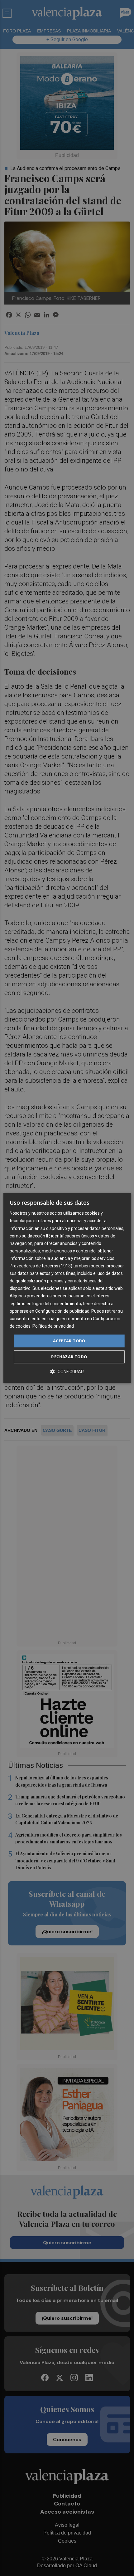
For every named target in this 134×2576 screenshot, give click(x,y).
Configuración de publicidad (62, 1311)
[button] (67, 1372)
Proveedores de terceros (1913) (41, 1266)
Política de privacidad (53, 1326)
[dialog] (67, 1288)
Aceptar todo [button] (69, 1341)
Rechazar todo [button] (69, 1357)
